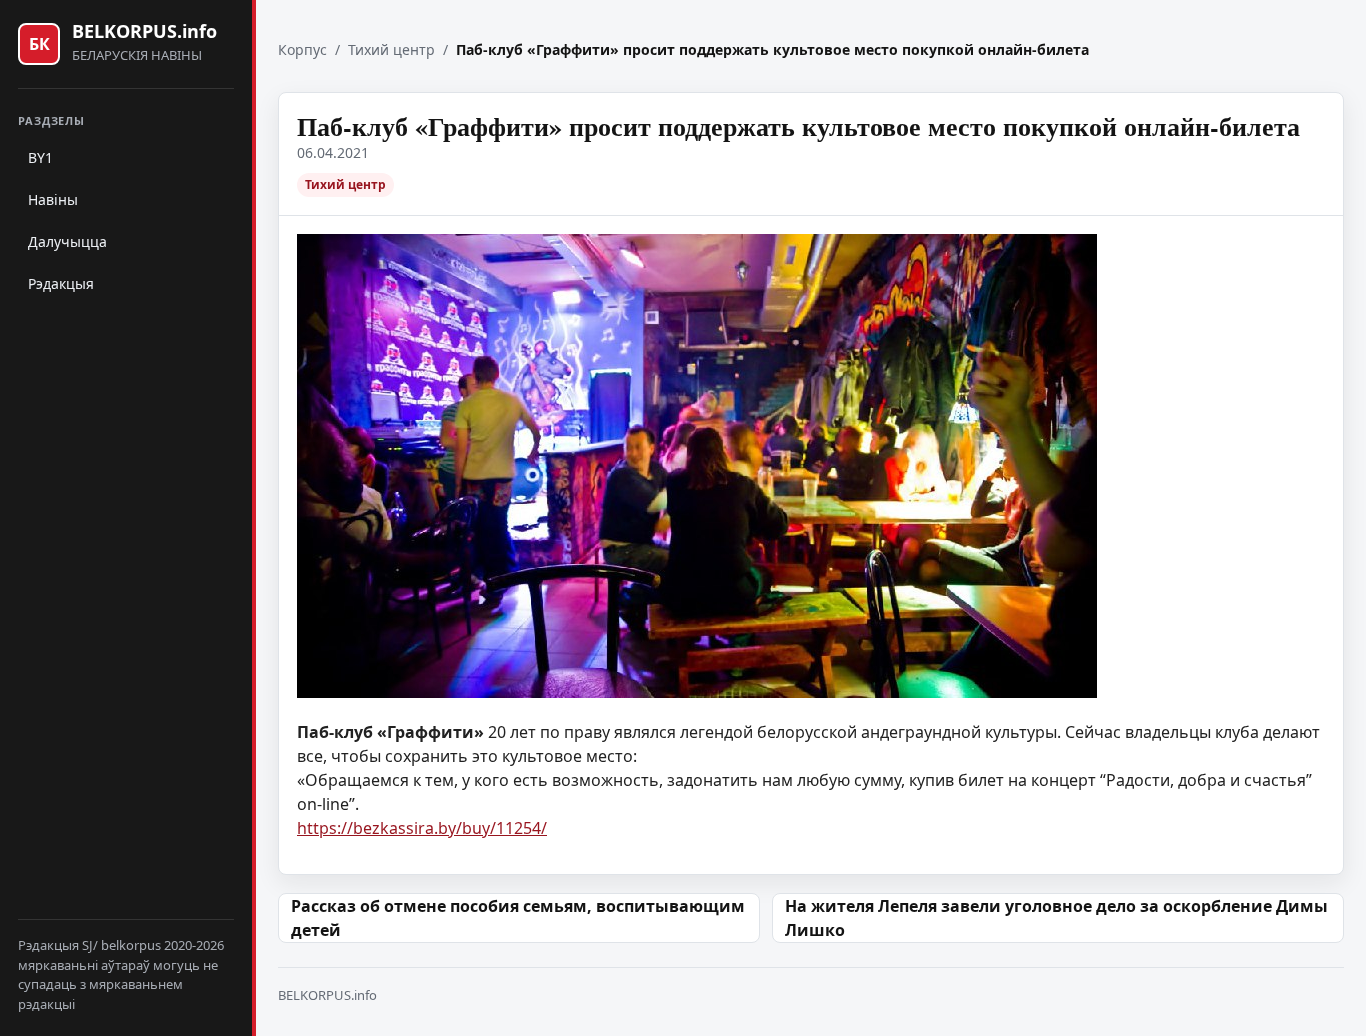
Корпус (302, 49)
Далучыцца (67, 241)
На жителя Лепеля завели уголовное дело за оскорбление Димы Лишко (1056, 918)
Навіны (53, 199)
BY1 (40, 157)
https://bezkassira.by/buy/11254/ (422, 828)
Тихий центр (391, 49)
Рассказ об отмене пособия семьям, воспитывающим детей (518, 918)
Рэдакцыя (61, 283)
